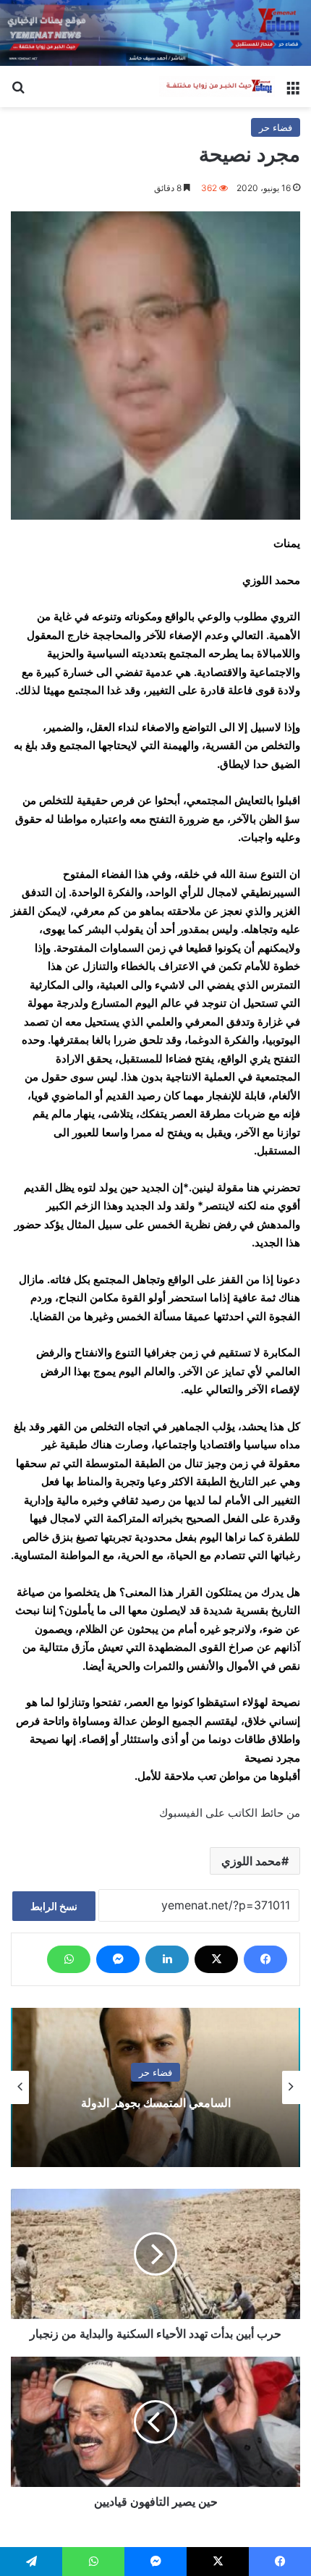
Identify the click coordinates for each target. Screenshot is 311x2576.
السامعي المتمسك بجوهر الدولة (156, 2103)
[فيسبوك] (265, 1959)
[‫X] (216, 1959)
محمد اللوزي (251, 1861)
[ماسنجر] (118, 1959)
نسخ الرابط (54, 1906)
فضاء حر (276, 127)
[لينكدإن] (167, 1959)
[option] (155, 2087)
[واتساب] (69, 1959)
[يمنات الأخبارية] (217, 87)
